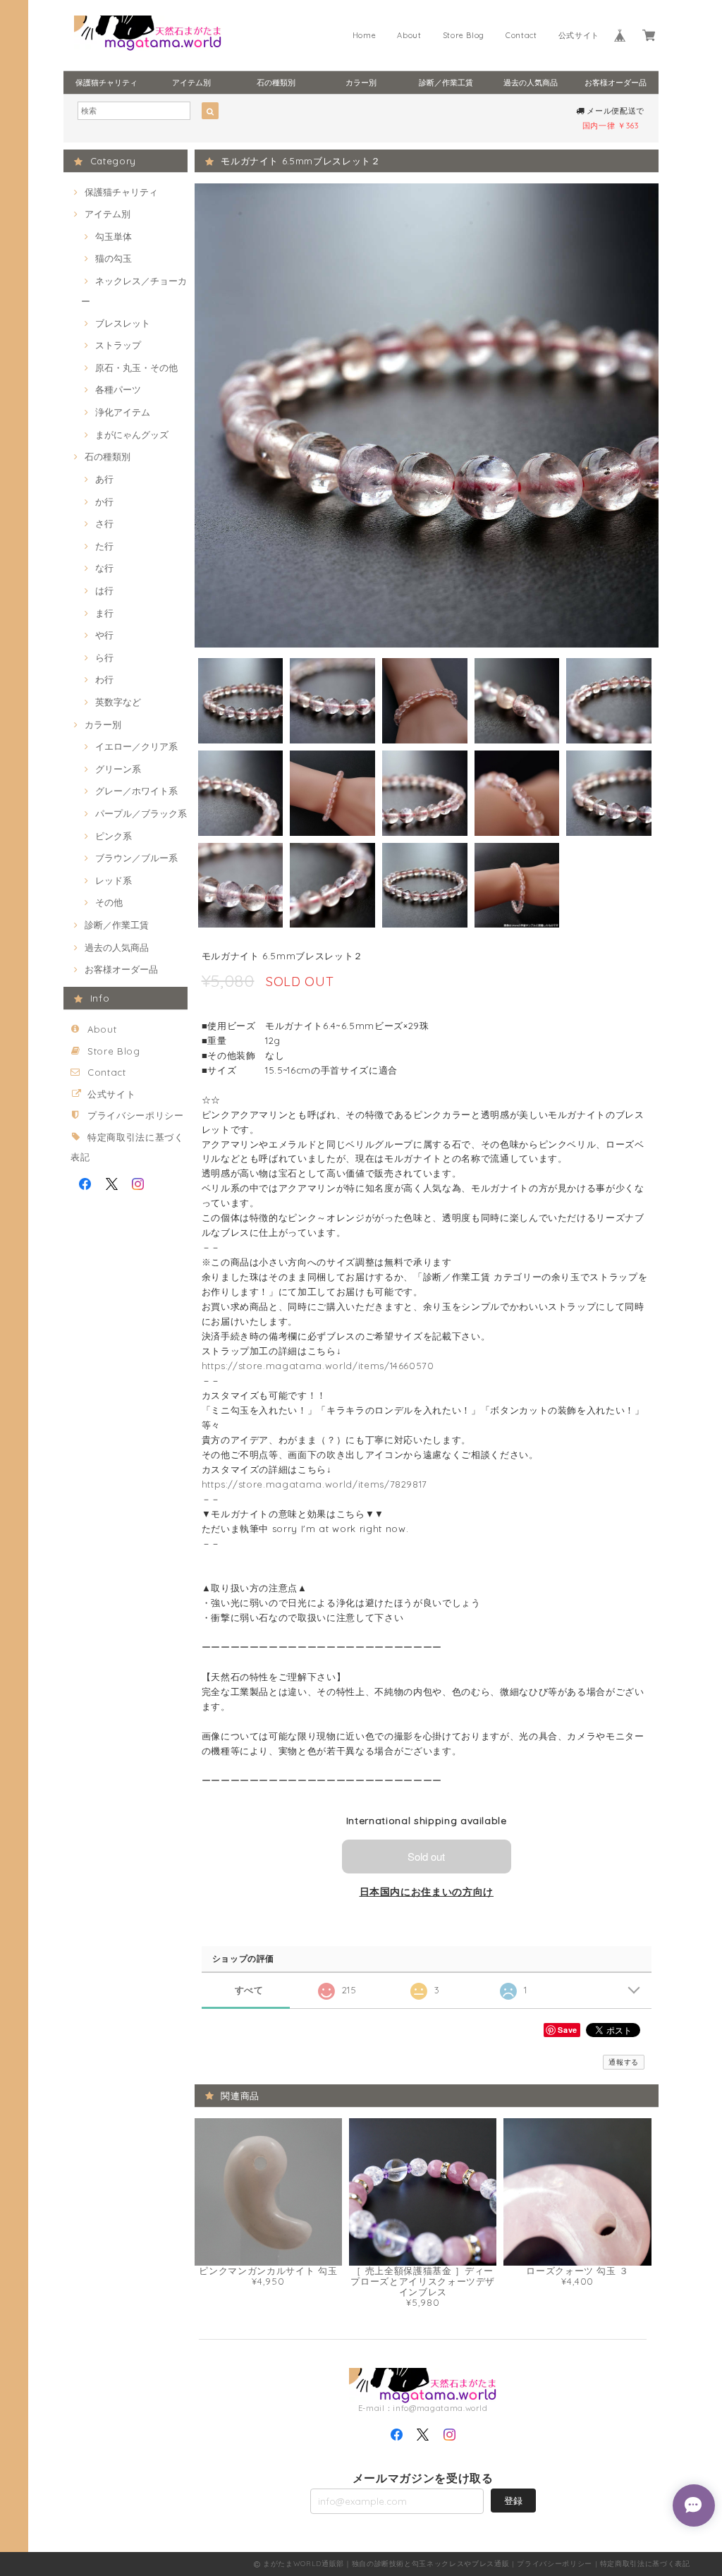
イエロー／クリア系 (136, 746)
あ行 (104, 479)
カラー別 (361, 83)
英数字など (118, 702)
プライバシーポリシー (136, 1115)
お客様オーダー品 (616, 83)
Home (365, 35)
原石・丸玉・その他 (136, 367)
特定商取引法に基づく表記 (645, 2564)
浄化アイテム (123, 412)
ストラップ (118, 345)
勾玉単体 (114, 236)
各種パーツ (118, 389)
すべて (249, 1990)
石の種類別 (276, 83)
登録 (513, 2501)
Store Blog (464, 35)
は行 (104, 590)
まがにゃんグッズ (132, 435)
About (409, 35)
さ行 (104, 523)
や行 (104, 635)
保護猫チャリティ (106, 83)
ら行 (104, 657)
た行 (104, 546)
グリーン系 (118, 769)
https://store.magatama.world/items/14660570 (318, 1366)
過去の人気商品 (531, 83)
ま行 (104, 613)
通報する (624, 2062)
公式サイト (579, 35)
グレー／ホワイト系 (136, 791)
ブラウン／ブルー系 (136, 858)
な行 (104, 568)
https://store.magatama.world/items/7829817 (315, 1484)
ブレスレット (123, 323)
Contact (521, 35)
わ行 (104, 679)
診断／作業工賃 (446, 83)
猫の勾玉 (114, 258)
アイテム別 (191, 83)
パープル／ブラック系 (141, 813)
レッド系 (114, 880)
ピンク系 (114, 836)
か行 (104, 502)
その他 (109, 902)
